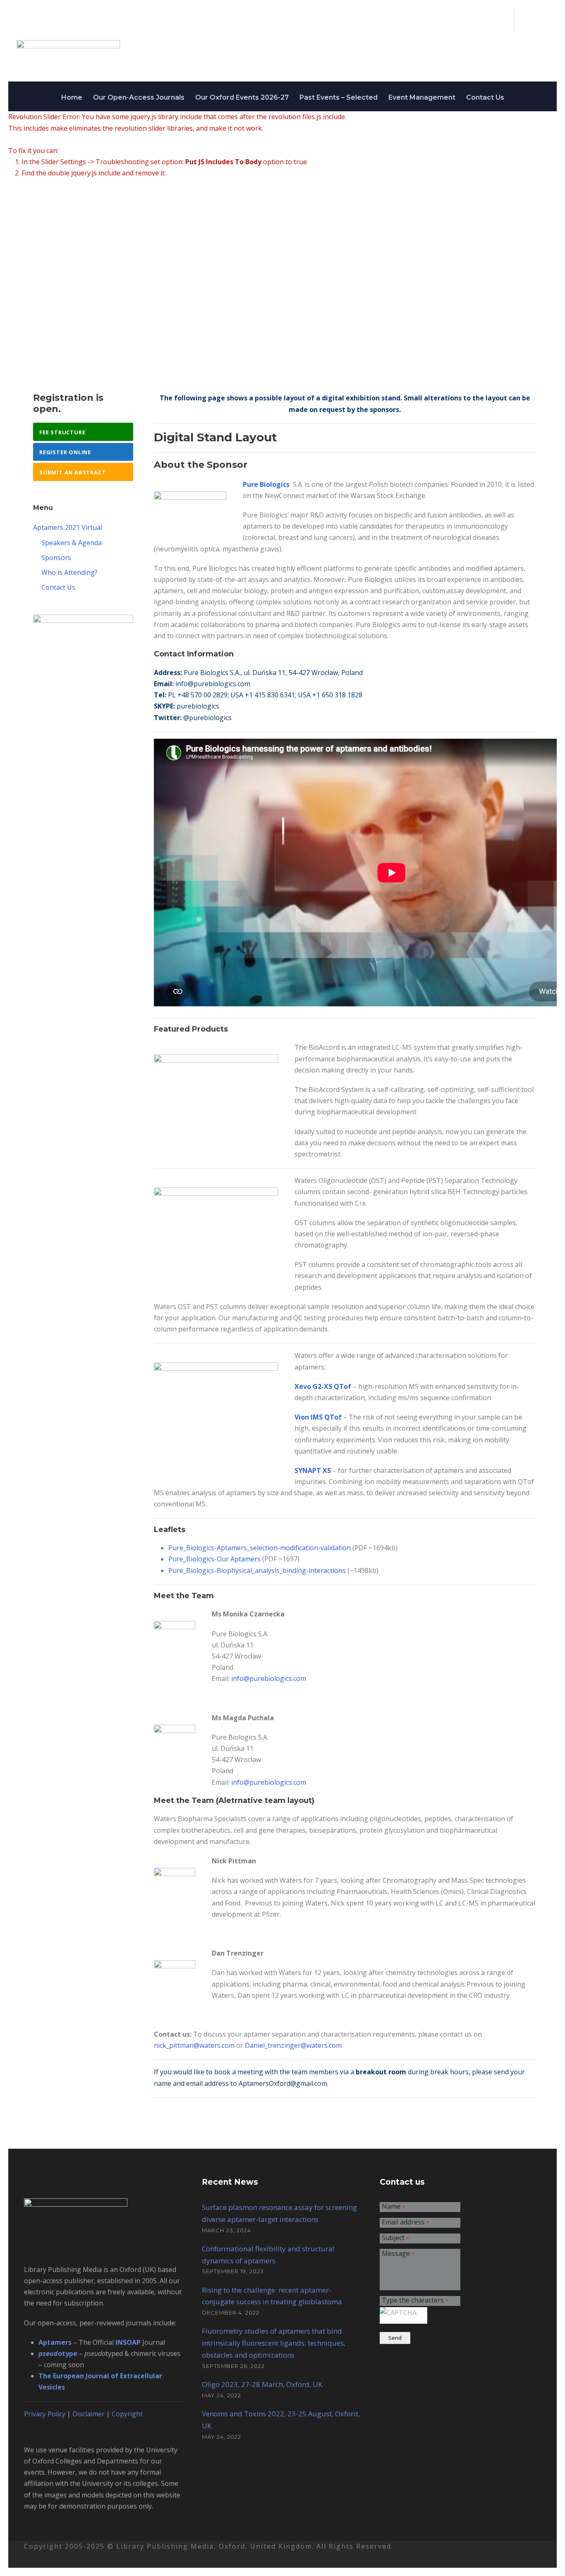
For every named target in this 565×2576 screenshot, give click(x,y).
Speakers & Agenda (72, 543)
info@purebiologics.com (213, 684)
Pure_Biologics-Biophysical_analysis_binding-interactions (258, 1570)
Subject (395, 2238)
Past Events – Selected (339, 97)
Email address (405, 2223)
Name (393, 2207)
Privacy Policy (45, 2414)
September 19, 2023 (233, 2271)
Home (72, 97)
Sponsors (56, 558)
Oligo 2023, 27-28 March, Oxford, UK (262, 2384)
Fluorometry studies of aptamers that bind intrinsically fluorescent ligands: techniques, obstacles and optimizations (274, 2343)
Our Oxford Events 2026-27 (242, 97)
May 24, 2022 (221, 2395)
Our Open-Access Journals (139, 97)
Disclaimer (89, 2414)
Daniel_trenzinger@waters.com (293, 2045)
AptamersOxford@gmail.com (283, 2083)
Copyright (127, 2414)
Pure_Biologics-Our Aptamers (214, 1559)
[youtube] (540, 20)
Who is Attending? (69, 572)
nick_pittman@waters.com (194, 2045)
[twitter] (526, 20)
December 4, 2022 (231, 2313)
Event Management (422, 97)
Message (398, 2254)
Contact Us (485, 97)
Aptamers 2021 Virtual (68, 527)
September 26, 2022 (233, 2366)
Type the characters (415, 2301)
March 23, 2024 (226, 2230)
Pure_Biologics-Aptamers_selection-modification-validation (260, 1548)
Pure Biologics (266, 484)
